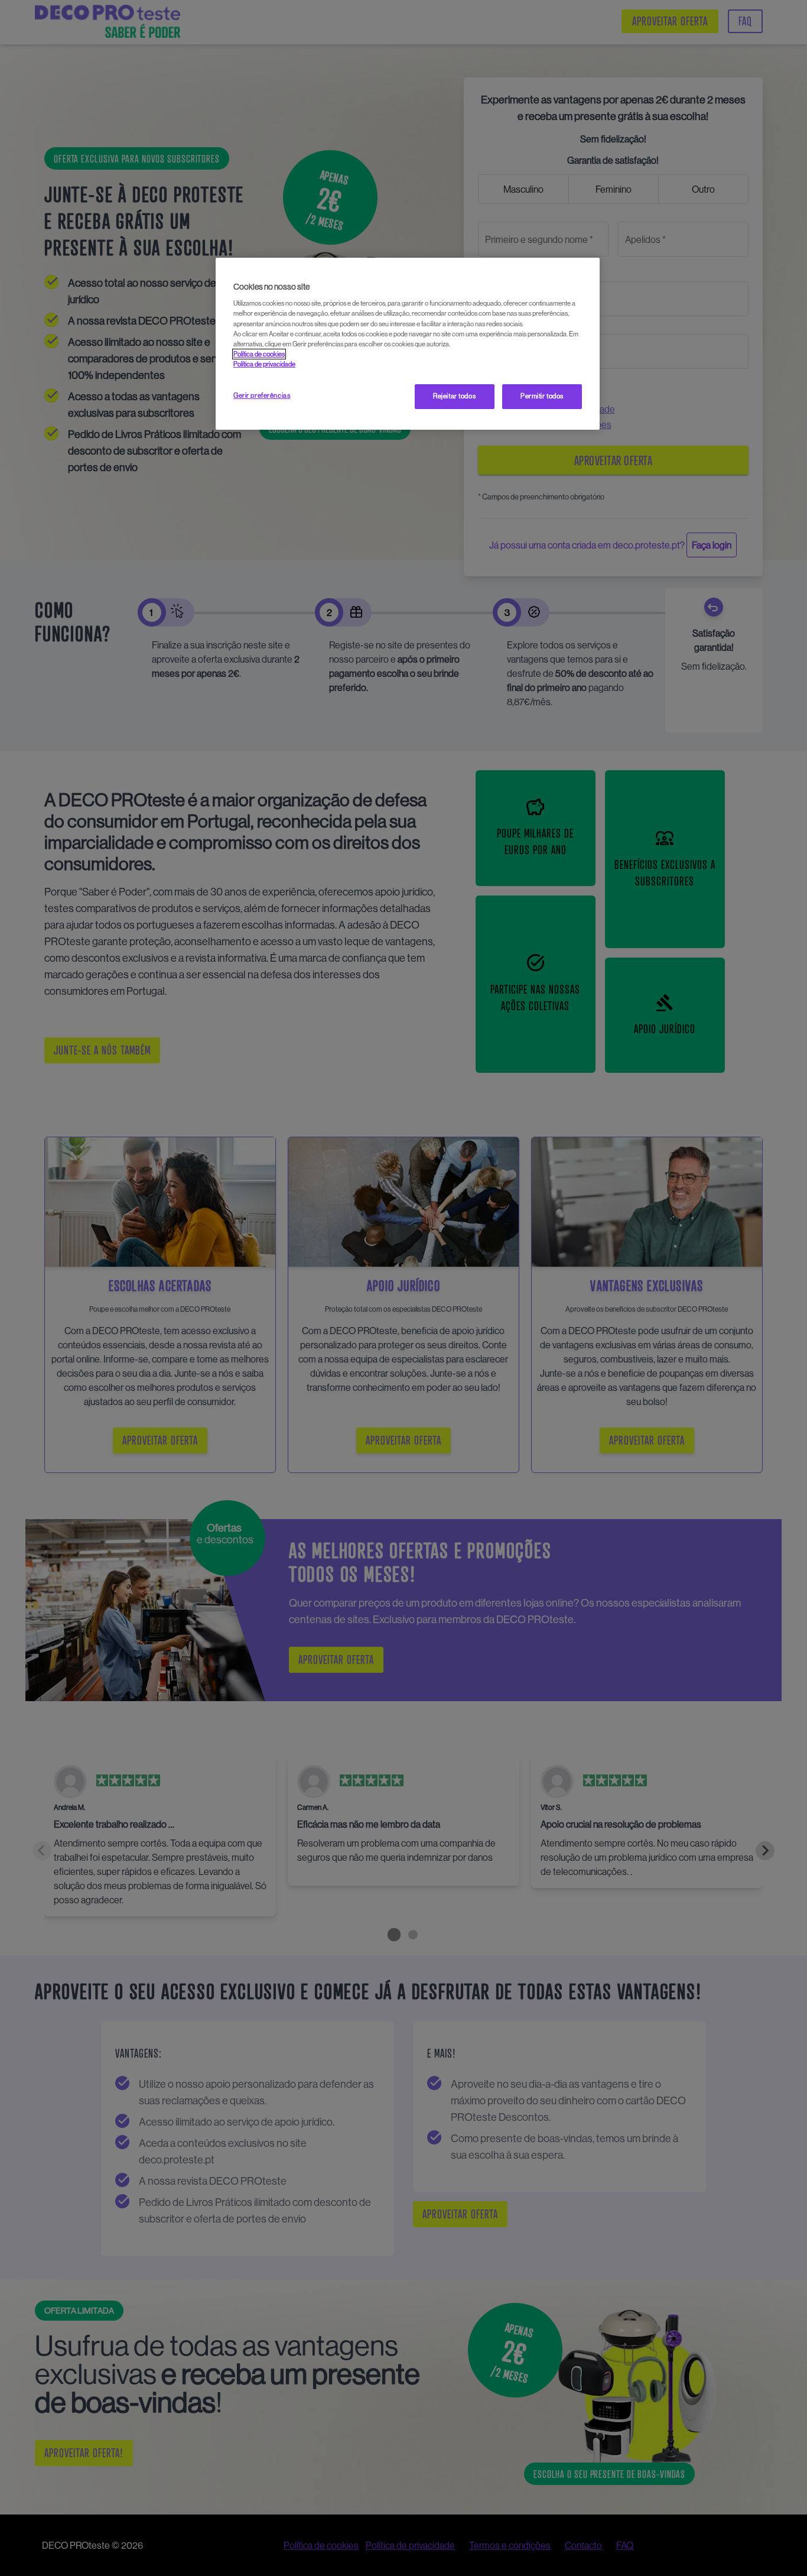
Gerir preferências (262, 395)
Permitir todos (542, 396)
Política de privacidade (264, 364)
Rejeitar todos (454, 396)
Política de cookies (259, 354)
